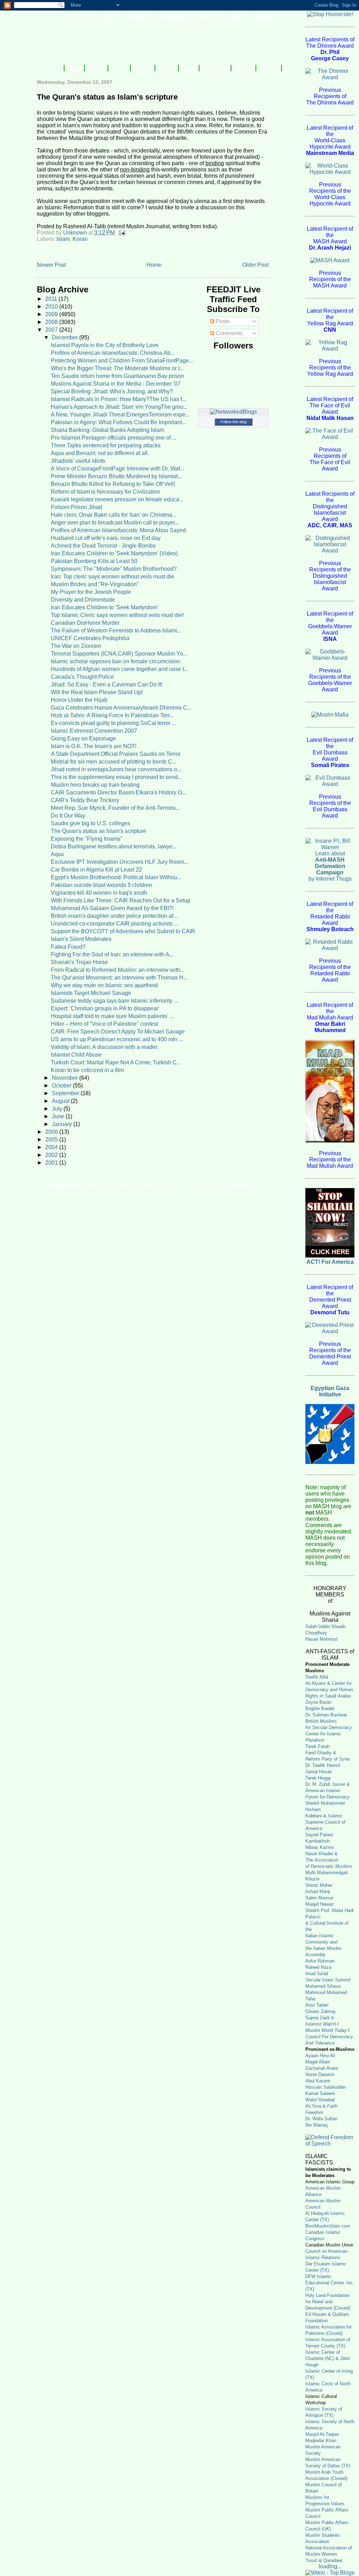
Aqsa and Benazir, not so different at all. (100, 453)
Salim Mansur (319, 1898)
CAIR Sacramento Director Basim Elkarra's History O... (118, 792)
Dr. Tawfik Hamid (323, 1765)
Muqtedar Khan (321, 2441)
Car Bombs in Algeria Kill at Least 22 (96, 870)
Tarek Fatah (317, 1746)
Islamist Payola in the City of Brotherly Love (105, 345)
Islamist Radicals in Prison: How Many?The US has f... (118, 399)
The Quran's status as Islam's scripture (99, 831)
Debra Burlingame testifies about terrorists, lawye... (114, 846)
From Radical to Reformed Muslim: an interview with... (118, 970)
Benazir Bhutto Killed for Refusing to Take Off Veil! (113, 484)
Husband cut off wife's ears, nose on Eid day (106, 538)
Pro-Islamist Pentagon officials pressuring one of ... (114, 438)
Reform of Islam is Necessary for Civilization (106, 492)
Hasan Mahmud (321, 1639)
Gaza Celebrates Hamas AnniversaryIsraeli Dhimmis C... (121, 708)
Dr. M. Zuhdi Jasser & (328, 1791)
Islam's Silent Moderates (81, 939)
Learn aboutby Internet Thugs (330, 866)
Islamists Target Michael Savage (91, 993)
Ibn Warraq (316, 2125)
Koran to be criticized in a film (87, 1070)
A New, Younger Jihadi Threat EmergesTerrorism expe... (120, 415)
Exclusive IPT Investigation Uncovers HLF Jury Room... (120, 862)
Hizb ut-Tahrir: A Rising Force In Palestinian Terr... (112, 715)
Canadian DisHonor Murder (85, 623)
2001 (52, 1163)
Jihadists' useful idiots (78, 461)
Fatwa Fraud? (68, 947)
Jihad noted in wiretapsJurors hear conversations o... (116, 769)
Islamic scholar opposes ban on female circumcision (116, 661)
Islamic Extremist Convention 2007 (94, 731)
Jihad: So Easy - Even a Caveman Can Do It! (107, 684)
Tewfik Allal (317, 1677)
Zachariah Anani (322, 2068)
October (62, 1086)
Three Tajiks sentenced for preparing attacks (106, 445)
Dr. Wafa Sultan (321, 2119)
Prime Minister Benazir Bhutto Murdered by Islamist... (116, 476)
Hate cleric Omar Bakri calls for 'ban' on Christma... (114, 515)
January (63, 1124)
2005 (52, 1140)
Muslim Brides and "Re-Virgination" (95, 584)
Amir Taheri (317, 2005)
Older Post (255, 265)
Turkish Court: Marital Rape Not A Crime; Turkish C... (116, 1062)
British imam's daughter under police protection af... (114, 916)
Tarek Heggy (318, 1778)
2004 (52, 1147)
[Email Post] (121, 233)
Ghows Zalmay (321, 2011)
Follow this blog (233, 422)
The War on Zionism (76, 646)
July (58, 1109)
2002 (52, 1155)
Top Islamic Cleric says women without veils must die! (117, 615)
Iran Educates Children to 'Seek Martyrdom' (104, 607)
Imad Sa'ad (317, 1974)
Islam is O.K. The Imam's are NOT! (94, 746)
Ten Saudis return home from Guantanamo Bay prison (117, 376)
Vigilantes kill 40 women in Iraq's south (99, 893)
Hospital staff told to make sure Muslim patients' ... (112, 1016)
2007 (52, 330)
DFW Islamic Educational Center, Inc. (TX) (330, 2283)
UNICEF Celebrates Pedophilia (90, 638)
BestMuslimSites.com (328, 2226)
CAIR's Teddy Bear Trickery (85, 800)
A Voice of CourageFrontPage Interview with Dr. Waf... (117, 469)
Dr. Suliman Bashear (326, 1715)
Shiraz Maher (319, 1885)
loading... (330, 2566)
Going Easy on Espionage (83, 738)
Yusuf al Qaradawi (324, 2560)
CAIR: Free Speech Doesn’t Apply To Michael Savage (118, 1032)
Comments (228, 333)
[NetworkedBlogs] (233, 412)
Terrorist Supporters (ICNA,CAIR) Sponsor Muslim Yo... (119, 654)
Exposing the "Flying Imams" (87, 839)
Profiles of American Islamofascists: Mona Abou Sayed (118, 530)
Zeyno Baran (318, 1702)
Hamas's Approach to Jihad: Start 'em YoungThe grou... (119, 407)
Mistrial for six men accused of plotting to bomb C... (114, 762)
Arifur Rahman (320, 1961)
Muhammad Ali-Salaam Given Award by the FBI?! (112, 908)
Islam (63, 239)
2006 (52, 1132)
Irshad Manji (318, 1892)
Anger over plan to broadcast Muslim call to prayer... (115, 523)
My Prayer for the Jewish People (91, 592)
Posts (222, 321)
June (59, 1116)
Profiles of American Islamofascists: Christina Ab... (113, 353)
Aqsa (57, 854)
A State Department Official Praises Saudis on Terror (116, 754)
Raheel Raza (318, 1967)
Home (154, 265)
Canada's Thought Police (82, 677)
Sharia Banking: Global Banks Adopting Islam (107, 430)
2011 (52, 299)
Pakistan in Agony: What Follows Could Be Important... (118, 422)
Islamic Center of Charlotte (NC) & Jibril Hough (327, 2358)
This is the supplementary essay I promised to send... (116, 777)
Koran (80, 239)
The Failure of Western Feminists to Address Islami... (116, 631)
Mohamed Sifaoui (323, 1986)
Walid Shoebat (320, 2100)
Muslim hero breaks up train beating (95, 785)
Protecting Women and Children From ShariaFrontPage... (122, 361)
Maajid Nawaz (320, 1904)
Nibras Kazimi (320, 1847)
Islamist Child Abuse (76, 1055)
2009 (52, 314)
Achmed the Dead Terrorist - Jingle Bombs (103, 546)
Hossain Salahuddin (326, 2087)
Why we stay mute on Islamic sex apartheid (104, 985)
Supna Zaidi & (320, 2018)
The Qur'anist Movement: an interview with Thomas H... (119, 978)
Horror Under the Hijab (79, 700)
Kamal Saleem (320, 2093)
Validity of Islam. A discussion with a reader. (105, 1047)
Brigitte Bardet (320, 1709)
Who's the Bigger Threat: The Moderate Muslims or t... (117, 368)
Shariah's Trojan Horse (79, 962)
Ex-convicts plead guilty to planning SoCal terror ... (113, 723)
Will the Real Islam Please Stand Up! (97, 692)
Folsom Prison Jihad (76, 507)
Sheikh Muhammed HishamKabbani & (325, 1816)
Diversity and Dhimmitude (83, 600)
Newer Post (51, 265)
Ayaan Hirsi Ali (320, 2056)
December (66, 337)
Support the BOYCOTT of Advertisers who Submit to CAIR (123, 931)
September (66, 1093)
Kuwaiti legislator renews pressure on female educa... (117, 499)
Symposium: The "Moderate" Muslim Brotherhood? (114, 569)
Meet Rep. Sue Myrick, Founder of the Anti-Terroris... (115, 808)
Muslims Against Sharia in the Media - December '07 (116, 384)
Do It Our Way (68, 816)
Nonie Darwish (320, 2075)
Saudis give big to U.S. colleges (90, 823)
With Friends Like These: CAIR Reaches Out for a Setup (121, 900)
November (66, 1078)
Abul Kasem (318, 2081)
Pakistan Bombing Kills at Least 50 (94, 561)
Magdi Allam (318, 2062)
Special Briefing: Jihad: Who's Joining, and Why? (112, 391)
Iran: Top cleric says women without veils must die (113, 577)
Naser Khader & (321, 1854)
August (61, 1101)
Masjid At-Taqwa (322, 2434)
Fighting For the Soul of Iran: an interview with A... (112, 954)
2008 (52, 322)
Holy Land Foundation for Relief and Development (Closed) (328, 2302)
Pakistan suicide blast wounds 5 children (101, 885)
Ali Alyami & (329, 1690)
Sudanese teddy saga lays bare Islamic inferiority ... (114, 1001)
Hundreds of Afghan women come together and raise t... (120, 669)
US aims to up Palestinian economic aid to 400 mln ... (117, 1039)
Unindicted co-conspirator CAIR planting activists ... (114, 924)
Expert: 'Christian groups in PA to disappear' (105, 1008)
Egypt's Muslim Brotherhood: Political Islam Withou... (116, 877)
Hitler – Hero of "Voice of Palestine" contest (104, 1024)
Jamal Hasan (319, 1772)
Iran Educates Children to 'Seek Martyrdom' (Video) (114, 553)
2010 (52, 307)
